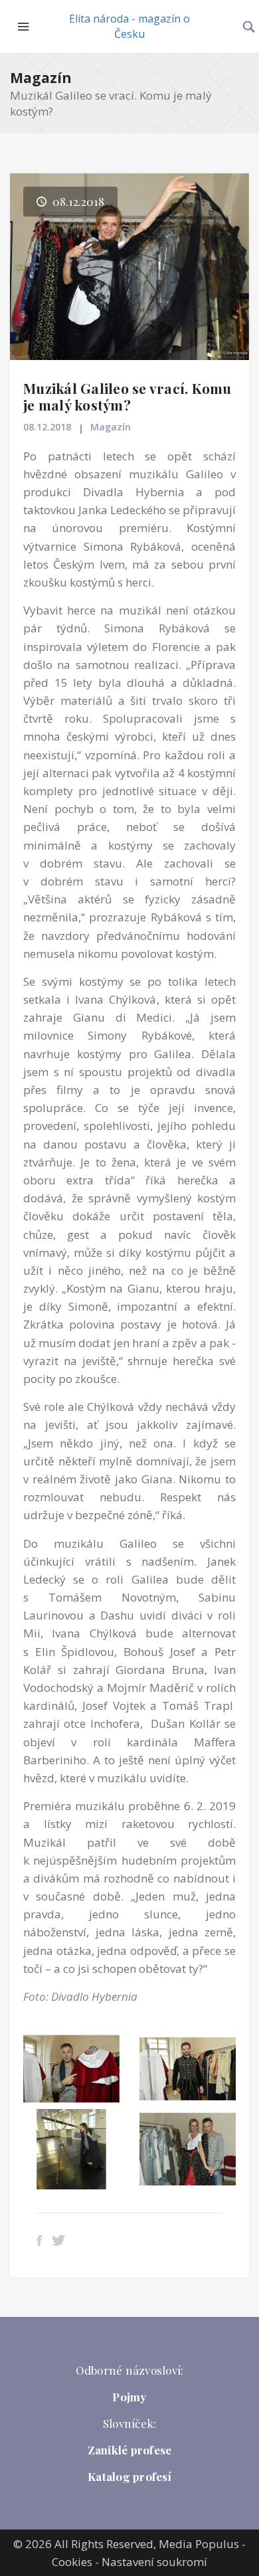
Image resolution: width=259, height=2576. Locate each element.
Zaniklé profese (130, 2450)
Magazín (41, 78)
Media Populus (199, 2544)
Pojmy (129, 2397)
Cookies (72, 2562)
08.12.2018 (47, 427)
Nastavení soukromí (154, 2562)
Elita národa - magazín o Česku (129, 26)
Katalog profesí (129, 2476)
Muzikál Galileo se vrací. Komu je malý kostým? (128, 396)
